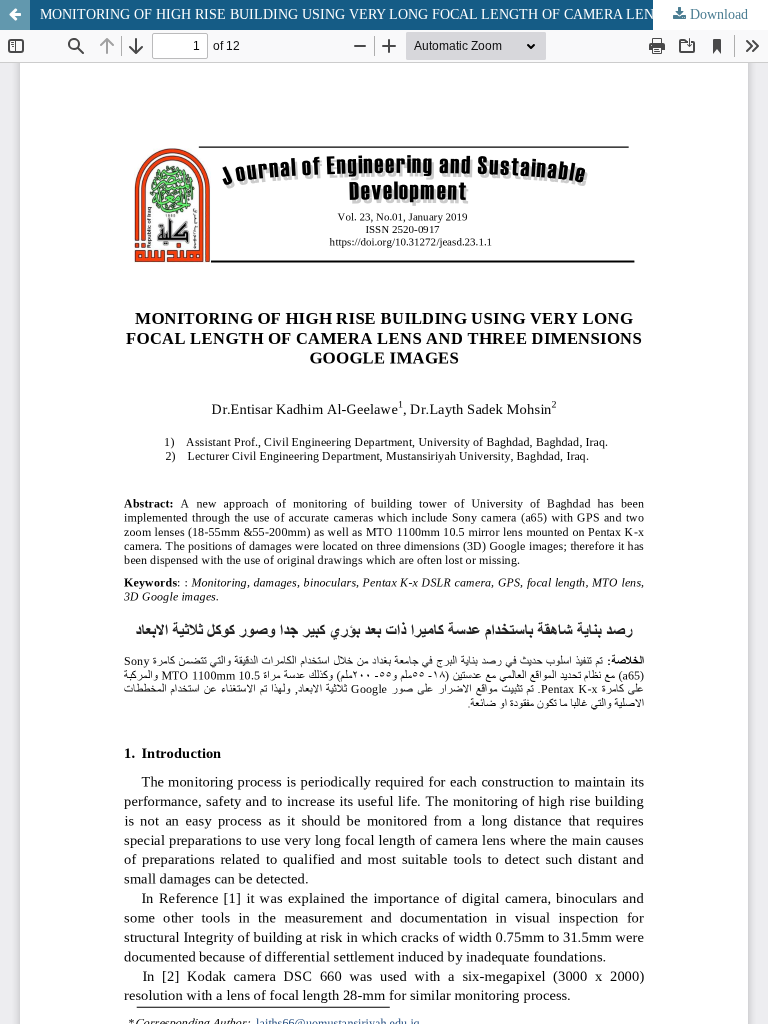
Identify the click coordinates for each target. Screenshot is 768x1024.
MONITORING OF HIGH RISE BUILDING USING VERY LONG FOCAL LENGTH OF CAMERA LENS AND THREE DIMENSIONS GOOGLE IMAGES (404, 14)
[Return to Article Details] (15, 15)
